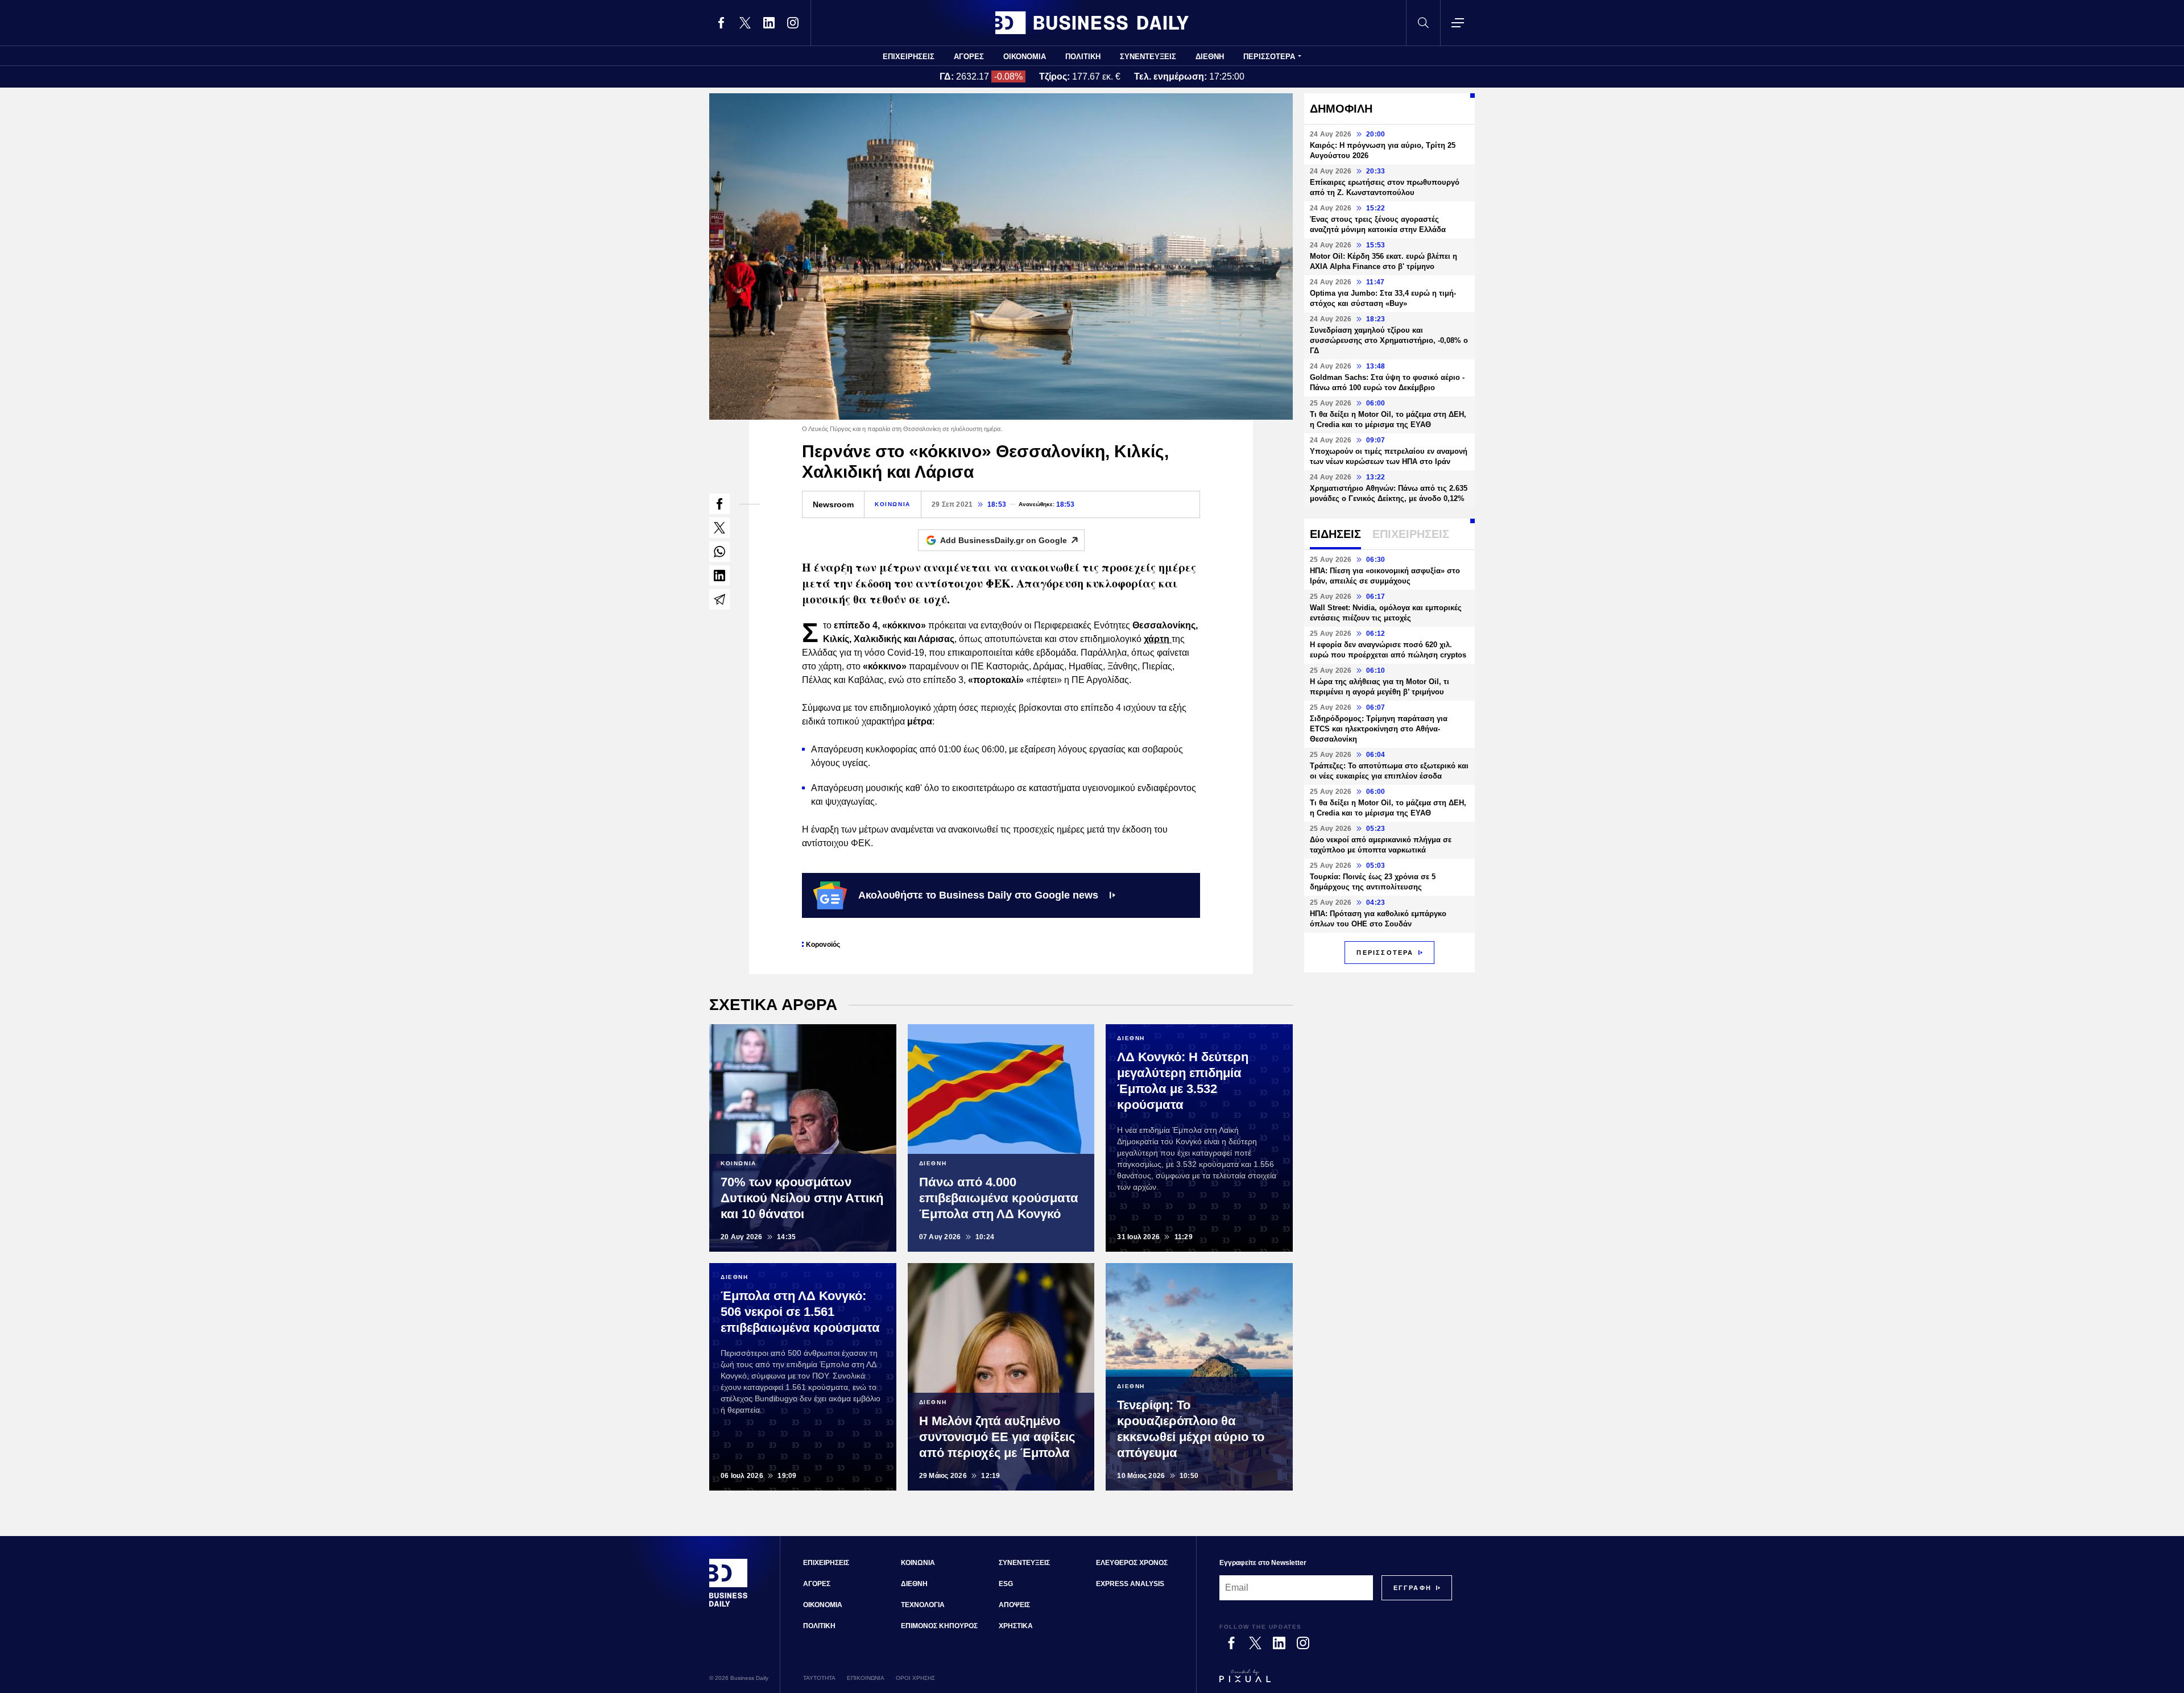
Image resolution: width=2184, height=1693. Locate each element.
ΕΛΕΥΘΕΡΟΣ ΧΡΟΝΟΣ (1132, 1563)
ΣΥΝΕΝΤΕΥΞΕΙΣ (1148, 57)
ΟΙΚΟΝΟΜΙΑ (1025, 57)
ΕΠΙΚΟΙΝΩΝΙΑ (866, 1678)
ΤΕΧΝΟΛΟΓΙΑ (923, 1605)
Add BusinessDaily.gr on (1004, 540)
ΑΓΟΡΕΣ (969, 57)
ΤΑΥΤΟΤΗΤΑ (819, 1678)
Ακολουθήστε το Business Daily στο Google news (978, 895)
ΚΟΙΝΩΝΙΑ (893, 504)
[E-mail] (719, 599)
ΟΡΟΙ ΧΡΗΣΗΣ (915, 1678)
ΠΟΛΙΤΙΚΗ (1083, 57)
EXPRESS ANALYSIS (1130, 1584)
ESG (1006, 1584)
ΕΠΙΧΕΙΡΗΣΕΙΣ (909, 57)
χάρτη (1158, 639)
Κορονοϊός (823, 945)
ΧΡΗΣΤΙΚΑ (1016, 1626)
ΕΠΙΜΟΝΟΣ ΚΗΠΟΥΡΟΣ (939, 1626)
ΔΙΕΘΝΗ (1210, 57)
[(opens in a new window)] (721, 23)
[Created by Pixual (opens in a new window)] (1336, 1681)
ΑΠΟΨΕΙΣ (1014, 1605)
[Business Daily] (1092, 23)
